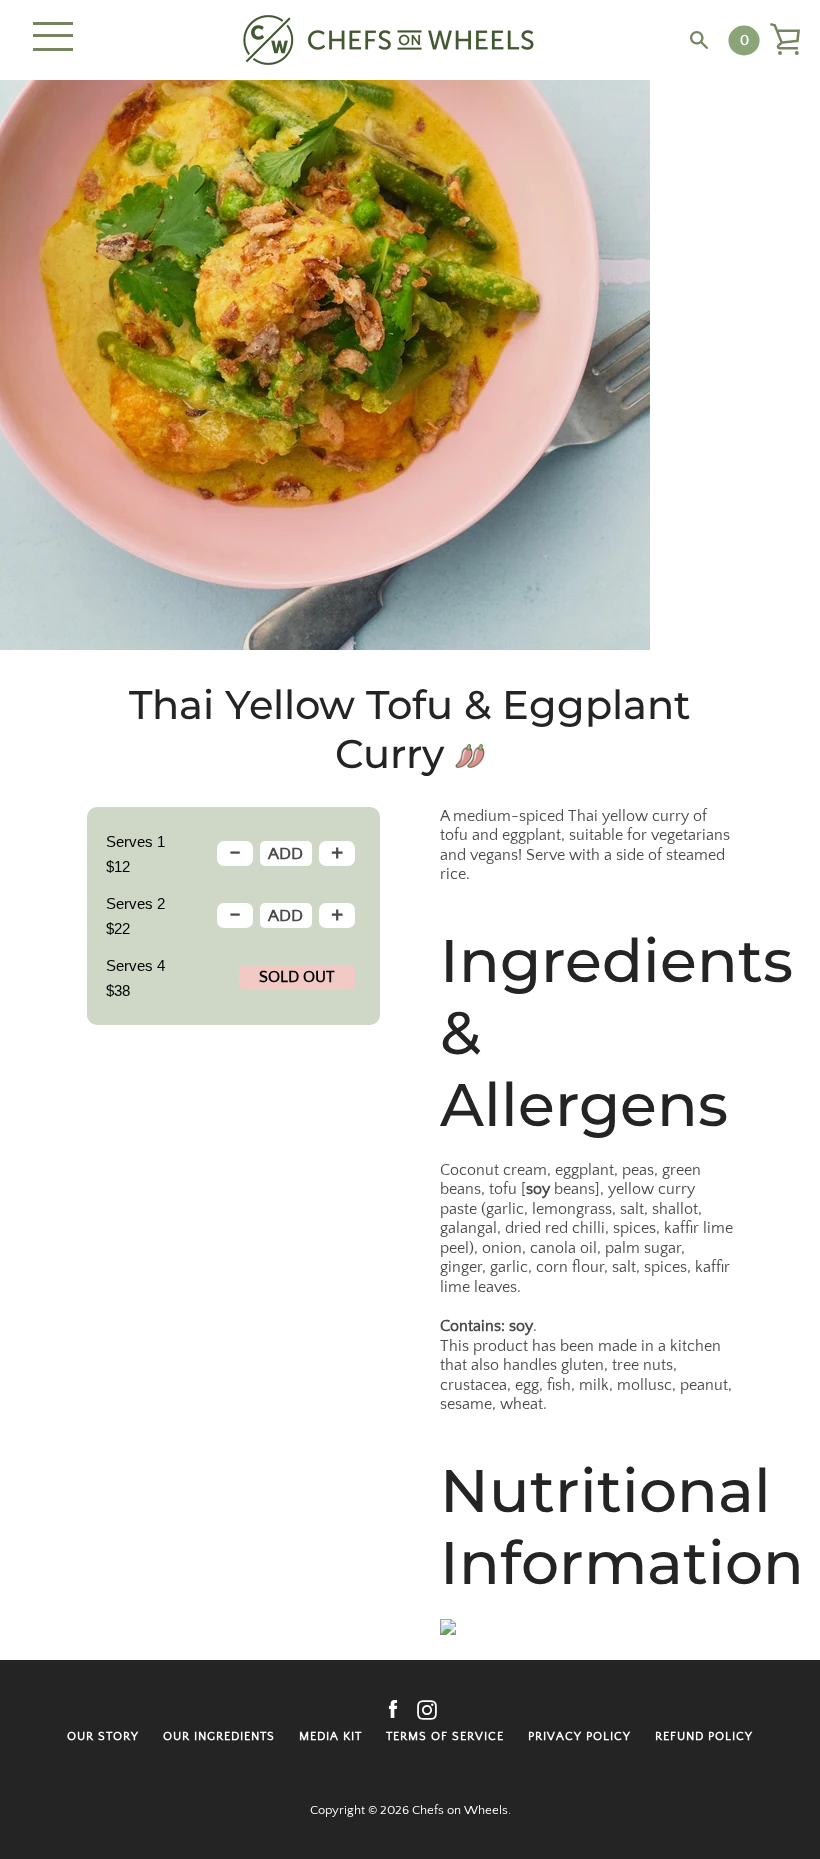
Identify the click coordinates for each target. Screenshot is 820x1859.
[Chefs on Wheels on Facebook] (393, 1709)
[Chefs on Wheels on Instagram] (427, 1709)
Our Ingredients (219, 1736)
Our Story (103, 1736)
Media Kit (330, 1736)
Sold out (297, 977)
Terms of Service (445, 1736)
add (285, 854)
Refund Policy (704, 1736)
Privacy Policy (579, 1736)
